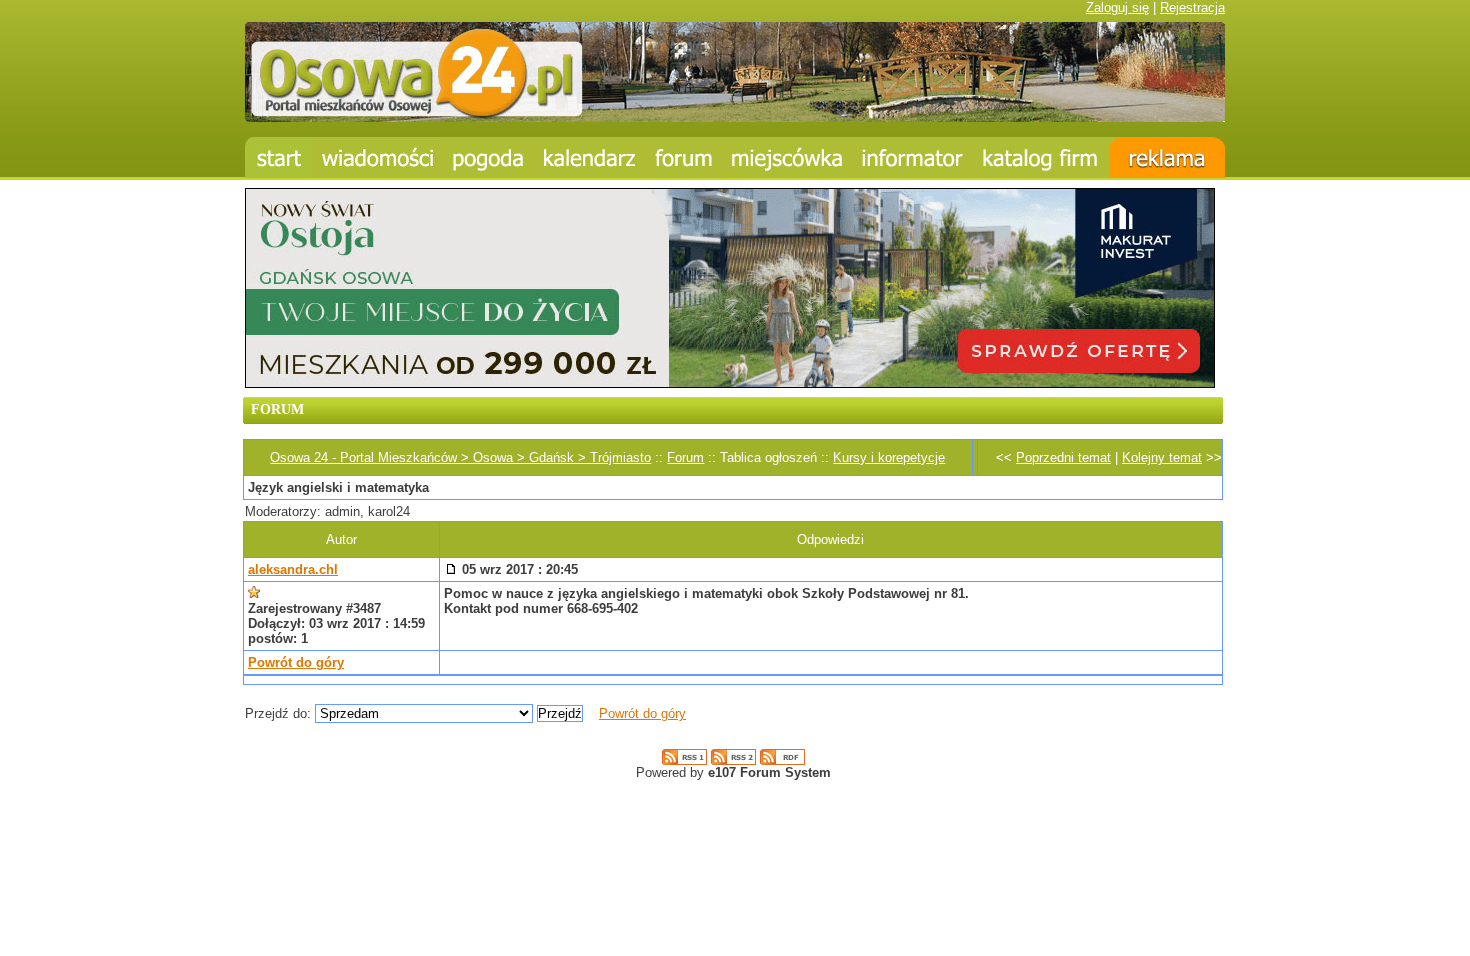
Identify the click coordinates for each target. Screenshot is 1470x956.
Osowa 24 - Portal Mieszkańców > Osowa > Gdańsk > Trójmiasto (460, 457)
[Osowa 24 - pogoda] (488, 157)
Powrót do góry (296, 662)
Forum (685, 457)
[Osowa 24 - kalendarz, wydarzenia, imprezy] (590, 157)
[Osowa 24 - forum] (684, 157)
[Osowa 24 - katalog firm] (1041, 157)
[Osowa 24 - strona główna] (278, 157)
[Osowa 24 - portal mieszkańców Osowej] (735, 117)
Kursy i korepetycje (889, 457)
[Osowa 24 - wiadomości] (377, 157)
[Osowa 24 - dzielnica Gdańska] (787, 157)
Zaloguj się (1117, 7)
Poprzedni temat (1063, 457)
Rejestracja (1192, 7)
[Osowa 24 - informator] (912, 157)
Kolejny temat (1162, 457)
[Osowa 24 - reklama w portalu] (1167, 157)
